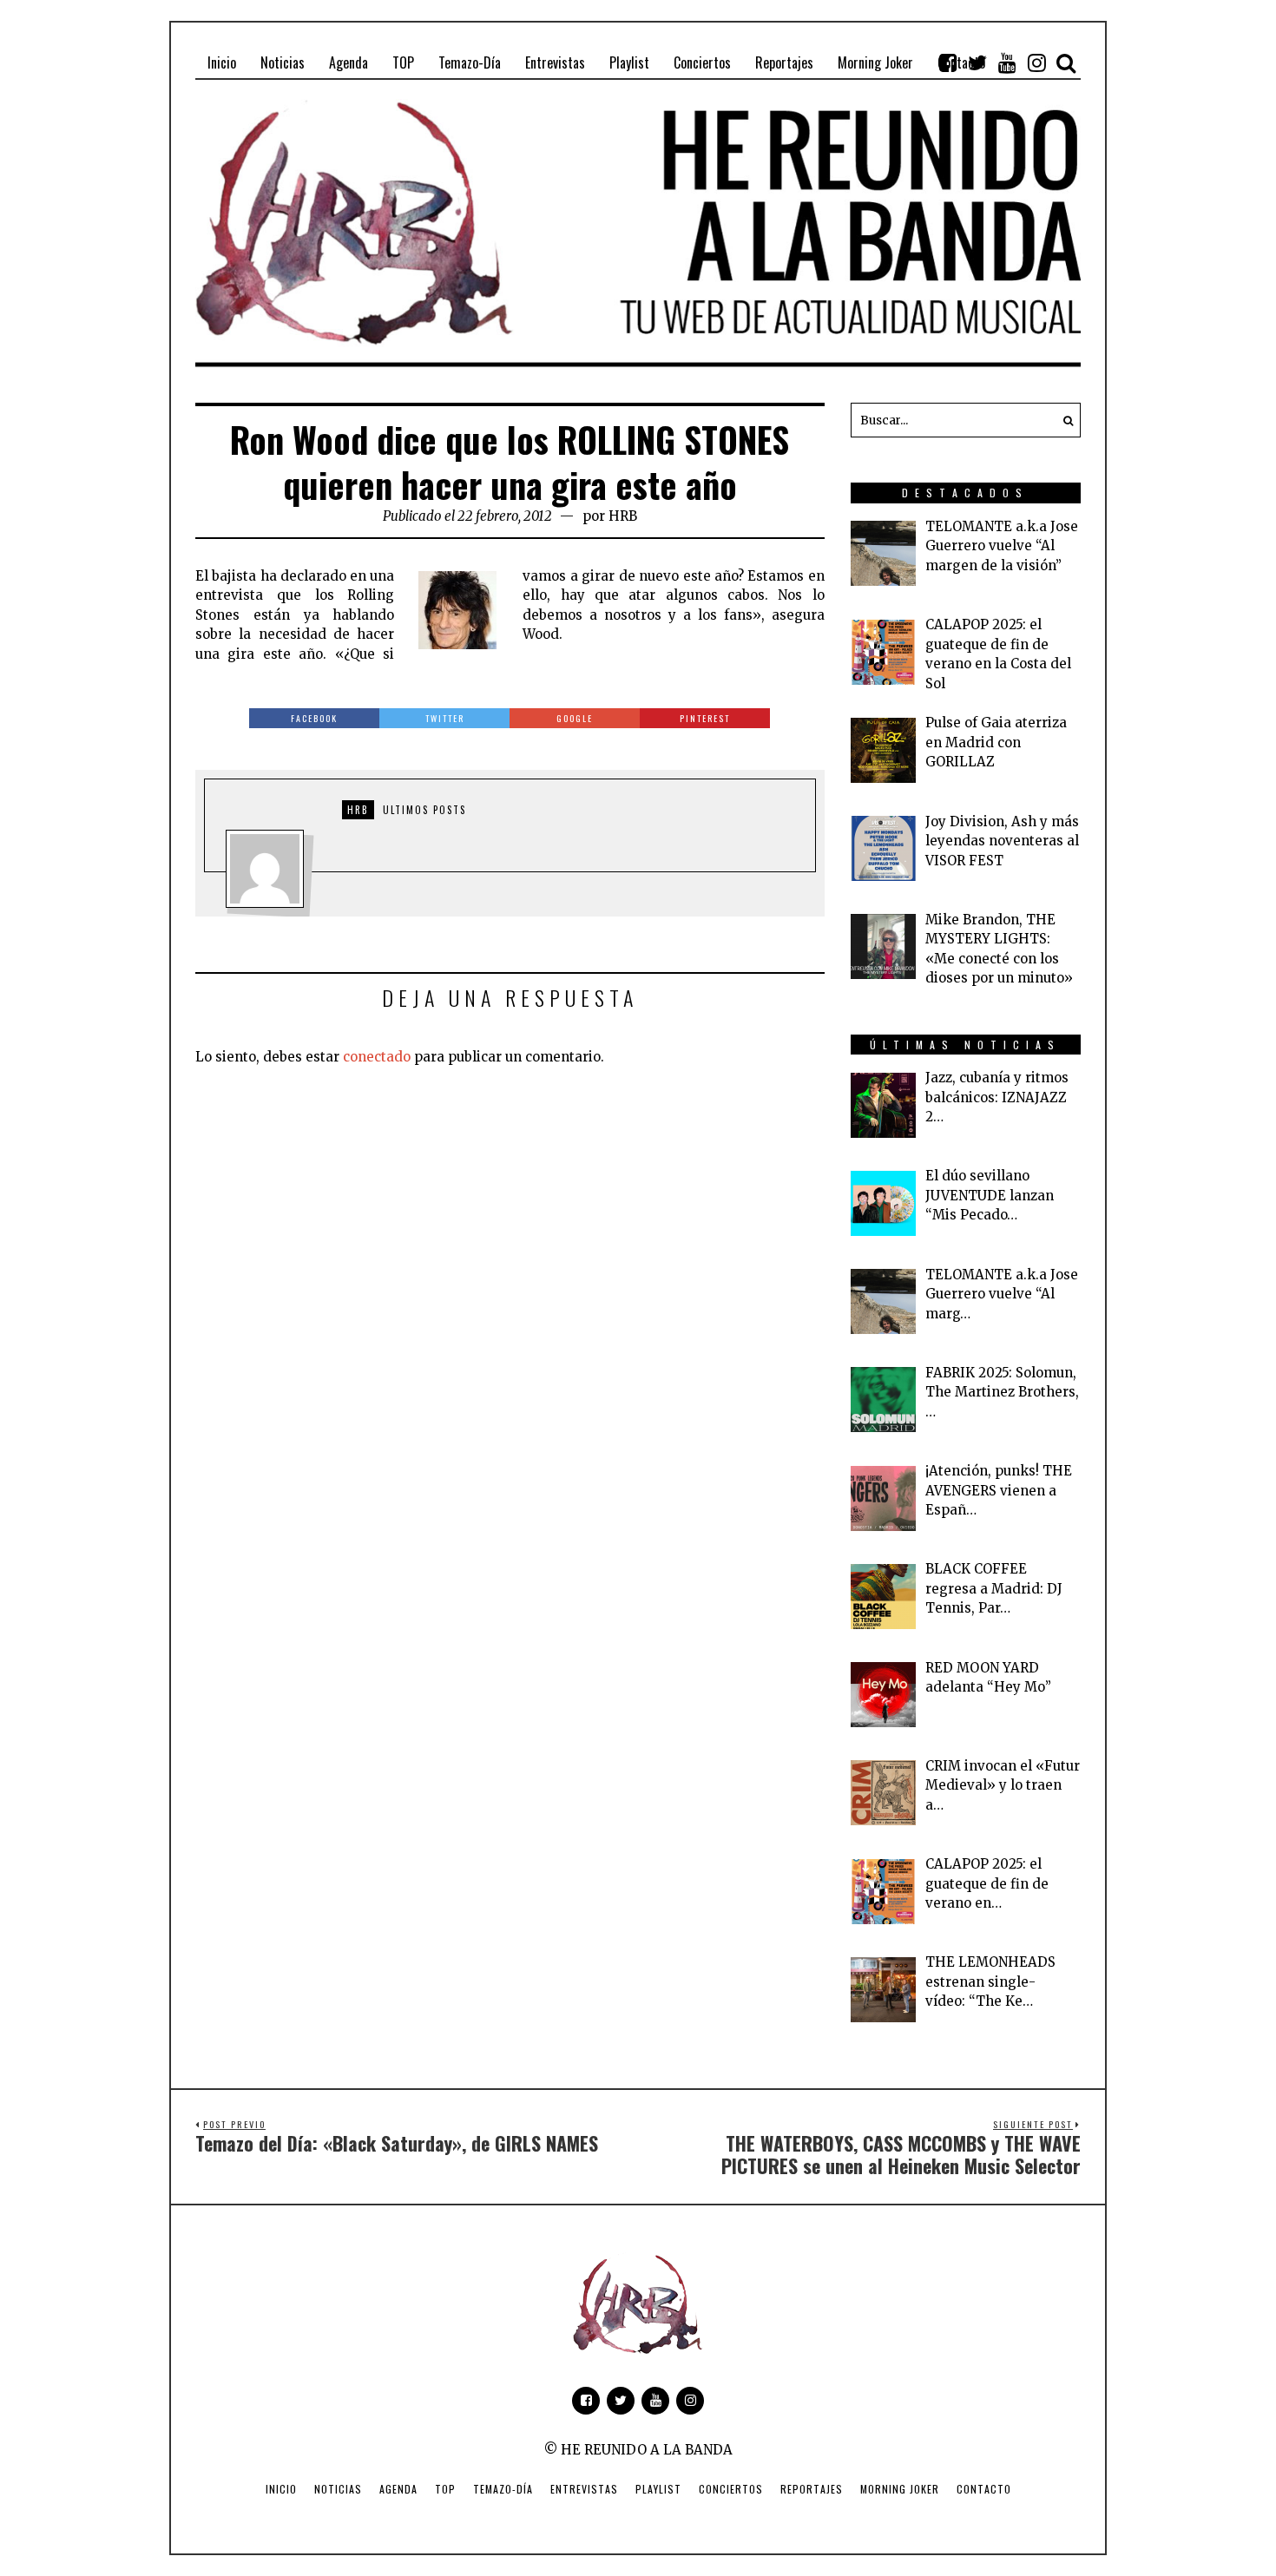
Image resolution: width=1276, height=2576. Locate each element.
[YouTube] (1007, 62)
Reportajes (812, 2489)
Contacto (984, 2489)
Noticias (338, 2489)
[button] (1063, 420)
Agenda (398, 2489)
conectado (377, 1057)
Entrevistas (584, 2489)
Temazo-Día (503, 2489)
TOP (445, 2489)
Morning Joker (900, 2489)
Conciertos (731, 2489)
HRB (623, 516)
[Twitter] (977, 62)
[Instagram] (1036, 62)
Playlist (658, 2489)
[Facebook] (948, 62)
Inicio (281, 2489)
